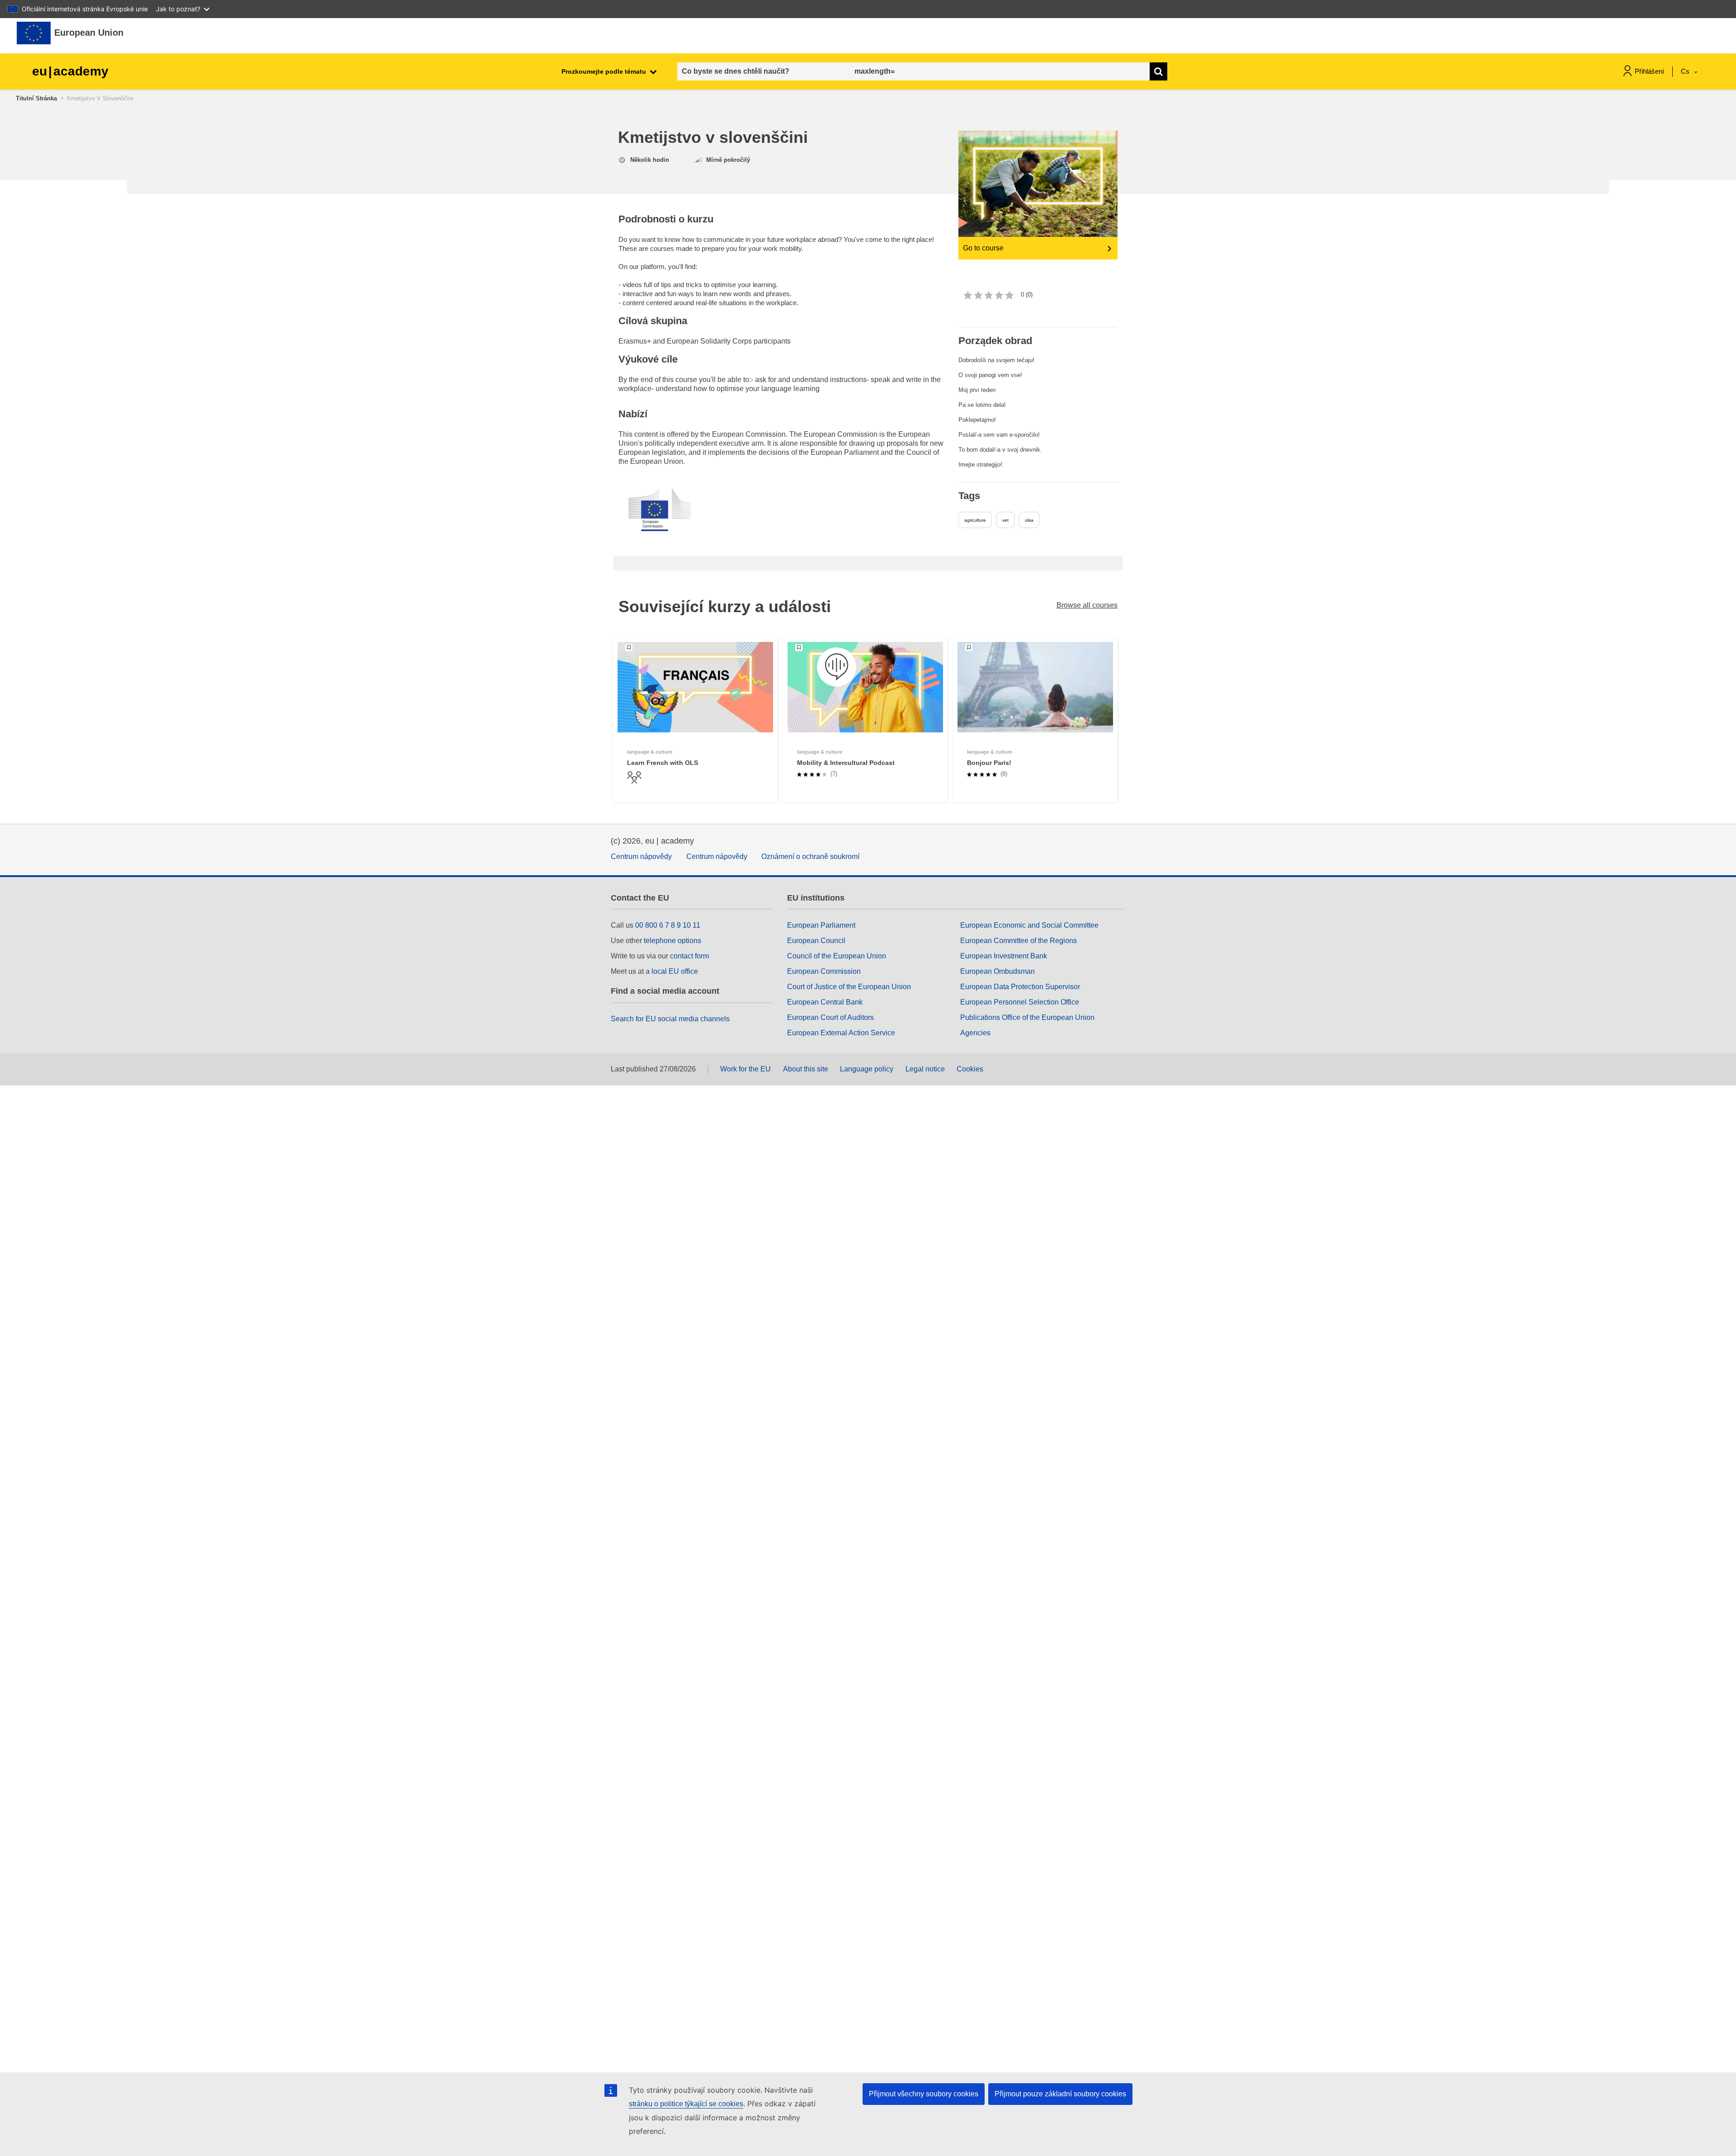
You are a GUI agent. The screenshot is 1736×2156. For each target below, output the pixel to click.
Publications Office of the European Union (1027, 1017)
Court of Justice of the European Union (849, 987)
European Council (816, 941)
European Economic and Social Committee (1029, 925)
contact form (689, 956)
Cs (1686, 71)
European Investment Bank (1004, 956)
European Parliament (821, 925)
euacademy (70, 71)
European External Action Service (841, 1033)
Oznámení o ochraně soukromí (810, 856)
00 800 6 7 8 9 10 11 (668, 925)
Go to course (983, 248)
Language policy (867, 1069)
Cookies (970, 1069)
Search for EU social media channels (670, 1019)
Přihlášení (1649, 71)
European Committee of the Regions (1019, 941)
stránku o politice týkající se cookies (686, 2104)
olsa (1029, 520)
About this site (806, 1069)
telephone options (672, 941)
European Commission (824, 971)
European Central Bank (825, 1002)
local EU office (675, 971)
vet (1005, 520)
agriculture (975, 520)
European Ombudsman (998, 971)
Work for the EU (745, 1069)
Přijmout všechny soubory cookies (924, 2094)
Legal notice (925, 1069)
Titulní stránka (36, 98)
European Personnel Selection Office (1020, 1002)
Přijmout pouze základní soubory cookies (1060, 2094)
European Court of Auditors (830, 1017)
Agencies (975, 1033)
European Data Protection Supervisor (1020, 987)
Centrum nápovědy (641, 856)
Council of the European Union (837, 956)
